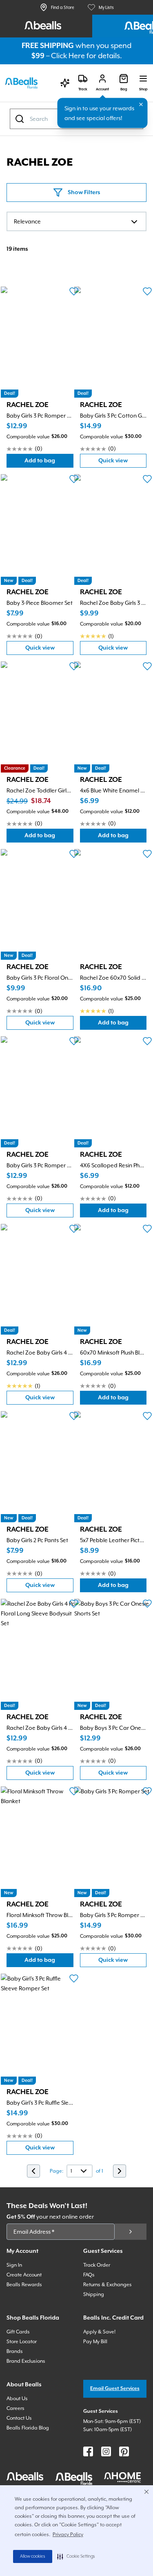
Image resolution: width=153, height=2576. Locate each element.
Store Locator (22, 2342)
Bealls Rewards (24, 2285)
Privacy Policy (68, 2534)
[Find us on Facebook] (88, 2451)
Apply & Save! (99, 2332)
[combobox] (76, 221)
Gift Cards (18, 2332)
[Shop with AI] (65, 83)
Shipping (94, 2294)
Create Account (24, 2275)
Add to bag (49, 463)
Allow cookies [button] (33, 2556)
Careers (16, 2408)
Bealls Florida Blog (28, 2428)
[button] (76, 2556)
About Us (17, 2399)
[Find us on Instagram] (106, 2451)
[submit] (131, 2232)
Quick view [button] (122, 463)
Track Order (97, 2265)
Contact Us (19, 2418)
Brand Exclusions (26, 2361)
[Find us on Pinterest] (124, 2451)
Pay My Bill (95, 2342)
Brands (15, 2351)
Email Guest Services (115, 2389)
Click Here (68, 56)
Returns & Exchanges (108, 2285)
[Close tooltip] (141, 105)
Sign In (14, 2265)
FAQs (89, 2275)
